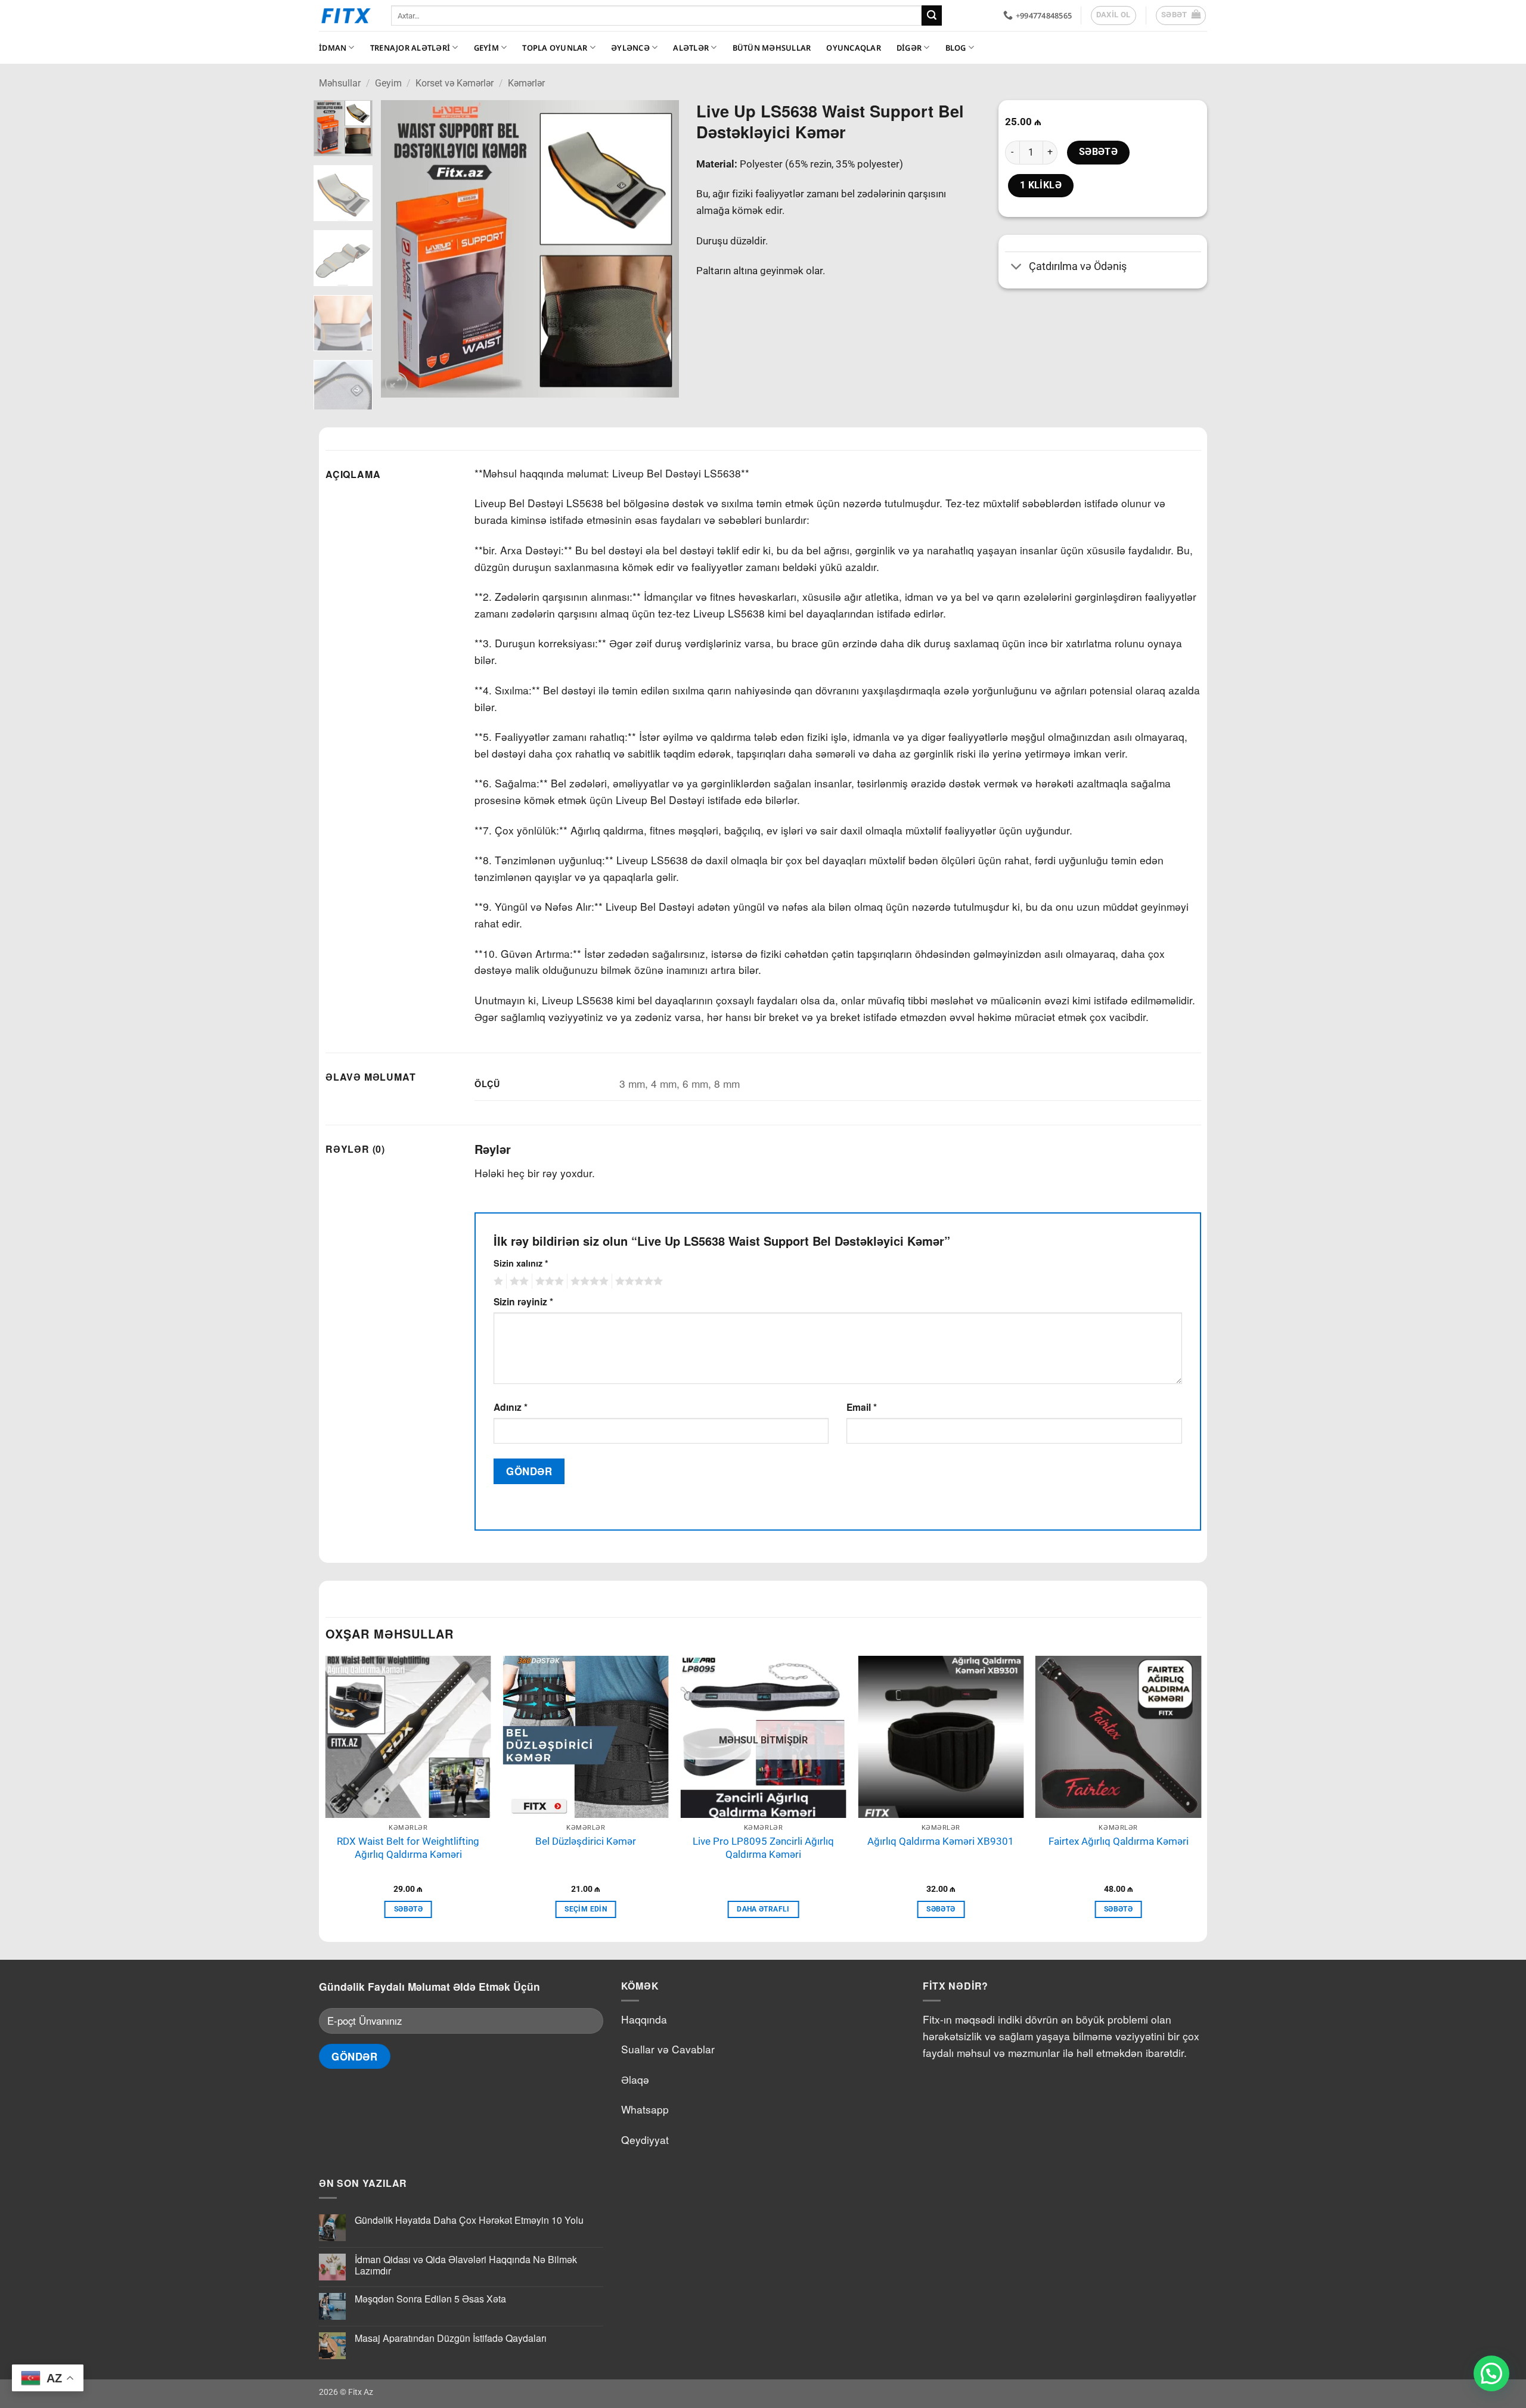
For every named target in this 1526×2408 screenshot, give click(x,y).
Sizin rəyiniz (523, 1301)
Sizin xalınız (521, 1263)
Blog (956, 48)
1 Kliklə (1041, 185)
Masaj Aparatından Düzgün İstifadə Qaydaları (451, 2338)
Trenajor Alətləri (410, 48)
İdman (333, 48)
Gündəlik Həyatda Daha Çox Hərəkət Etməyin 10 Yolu (469, 2220)
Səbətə (1099, 152)
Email (862, 1407)
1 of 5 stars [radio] (497, 1281)
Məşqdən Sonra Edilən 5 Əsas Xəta (430, 2299)
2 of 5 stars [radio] (517, 1281)
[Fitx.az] (346, 15)
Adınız (511, 1407)
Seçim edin (585, 1909)
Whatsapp (645, 2109)
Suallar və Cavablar (668, 2049)
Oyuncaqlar (854, 48)
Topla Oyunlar (555, 48)
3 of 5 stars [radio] (548, 1281)
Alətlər (691, 48)
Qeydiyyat (645, 2139)
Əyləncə (630, 48)
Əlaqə (635, 2079)
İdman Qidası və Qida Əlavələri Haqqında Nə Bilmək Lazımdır (466, 2265)
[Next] (657, 249)
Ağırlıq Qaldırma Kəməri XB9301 (941, 1841)
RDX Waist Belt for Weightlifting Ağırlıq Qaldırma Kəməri (408, 1848)
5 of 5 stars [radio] (637, 1281)
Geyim (486, 48)
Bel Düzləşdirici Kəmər (586, 1841)
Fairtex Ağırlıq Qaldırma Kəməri (1119, 1841)
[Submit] (932, 15)
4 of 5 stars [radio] (588, 1281)
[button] (1181, 15)
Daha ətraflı (763, 1909)
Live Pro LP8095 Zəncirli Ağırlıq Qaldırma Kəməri (763, 1848)
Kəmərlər (526, 83)
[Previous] (402, 249)
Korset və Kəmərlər (455, 83)
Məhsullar (340, 83)
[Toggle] (1017, 268)
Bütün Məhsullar (772, 48)
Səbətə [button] (408, 1909)
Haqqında (644, 2019)
